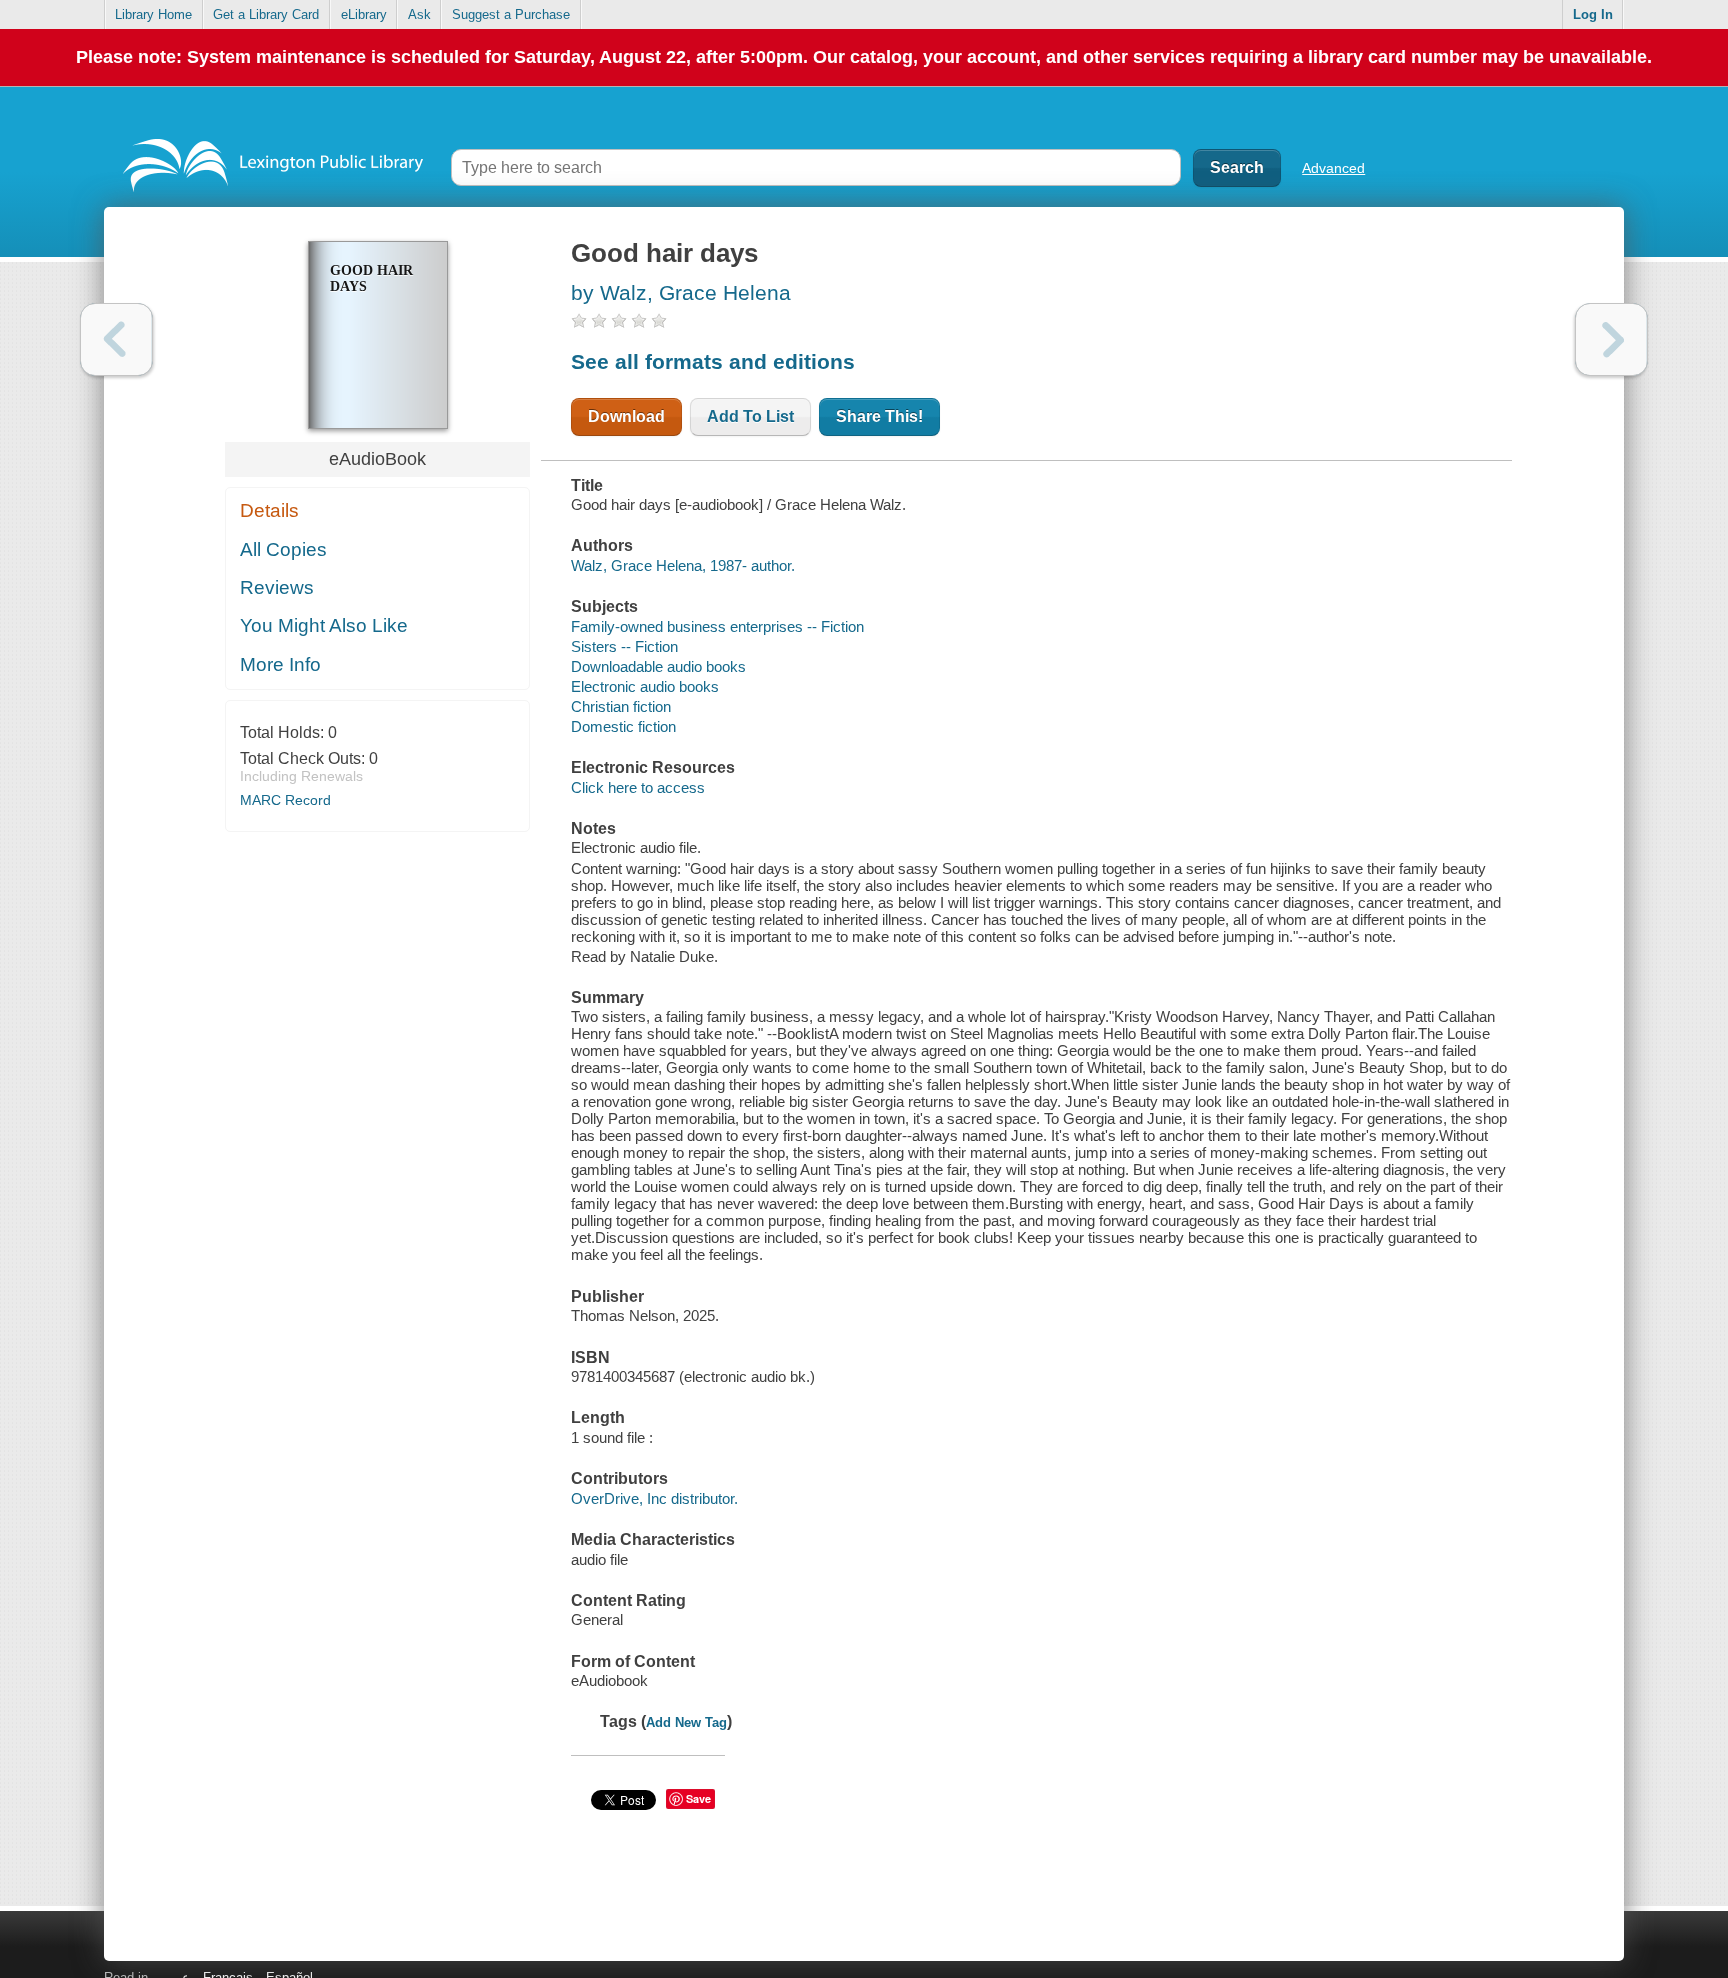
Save (698, 1798)
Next (1611, 339)
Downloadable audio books (658, 666)
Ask (419, 14)
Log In (1593, 14)
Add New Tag (686, 1722)
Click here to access (638, 787)
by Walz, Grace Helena (681, 292)
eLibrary (364, 14)
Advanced (1333, 168)
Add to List (750, 416)
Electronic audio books (645, 686)
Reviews (277, 587)
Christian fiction (621, 706)
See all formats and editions (713, 361)
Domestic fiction (623, 726)
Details (269, 510)
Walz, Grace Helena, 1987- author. (683, 565)
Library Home (153, 14)
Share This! (879, 416)
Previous (116, 339)
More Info (280, 664)
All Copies (283, 549)
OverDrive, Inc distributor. (654, 1498)
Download (626, 416)
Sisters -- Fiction (624, 646)
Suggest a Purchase (511, 14)
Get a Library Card (266, 14)
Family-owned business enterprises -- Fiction (717, 626)
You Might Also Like (324, 625)
